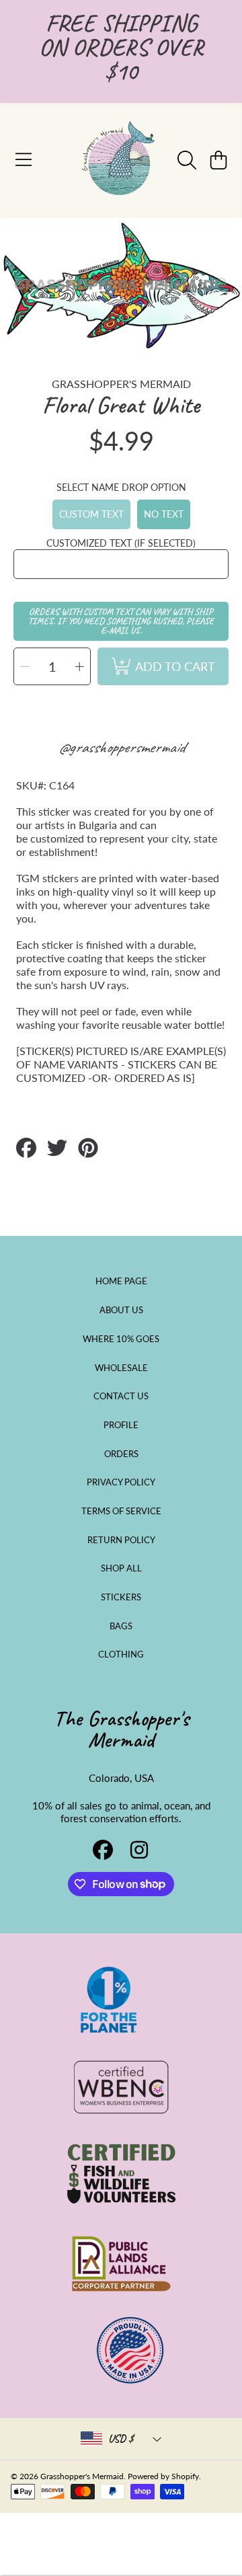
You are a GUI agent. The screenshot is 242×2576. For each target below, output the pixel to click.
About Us (121, 1310)
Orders (121, 1454)
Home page (121, 1281)
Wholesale (121, 1368)
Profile (121, 1425)
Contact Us (121, 1396)
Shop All (121, 1568)
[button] (24, 160)
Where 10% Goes (121, 1339)
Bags (121, 1626)
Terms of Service (121, 1511)
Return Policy (121, 1540)
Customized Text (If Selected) (121, 543)
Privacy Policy (121, 1482)
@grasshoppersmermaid (121, 747)
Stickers (121, 1597)
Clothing (121, 1654)
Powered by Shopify (163, 2476)
